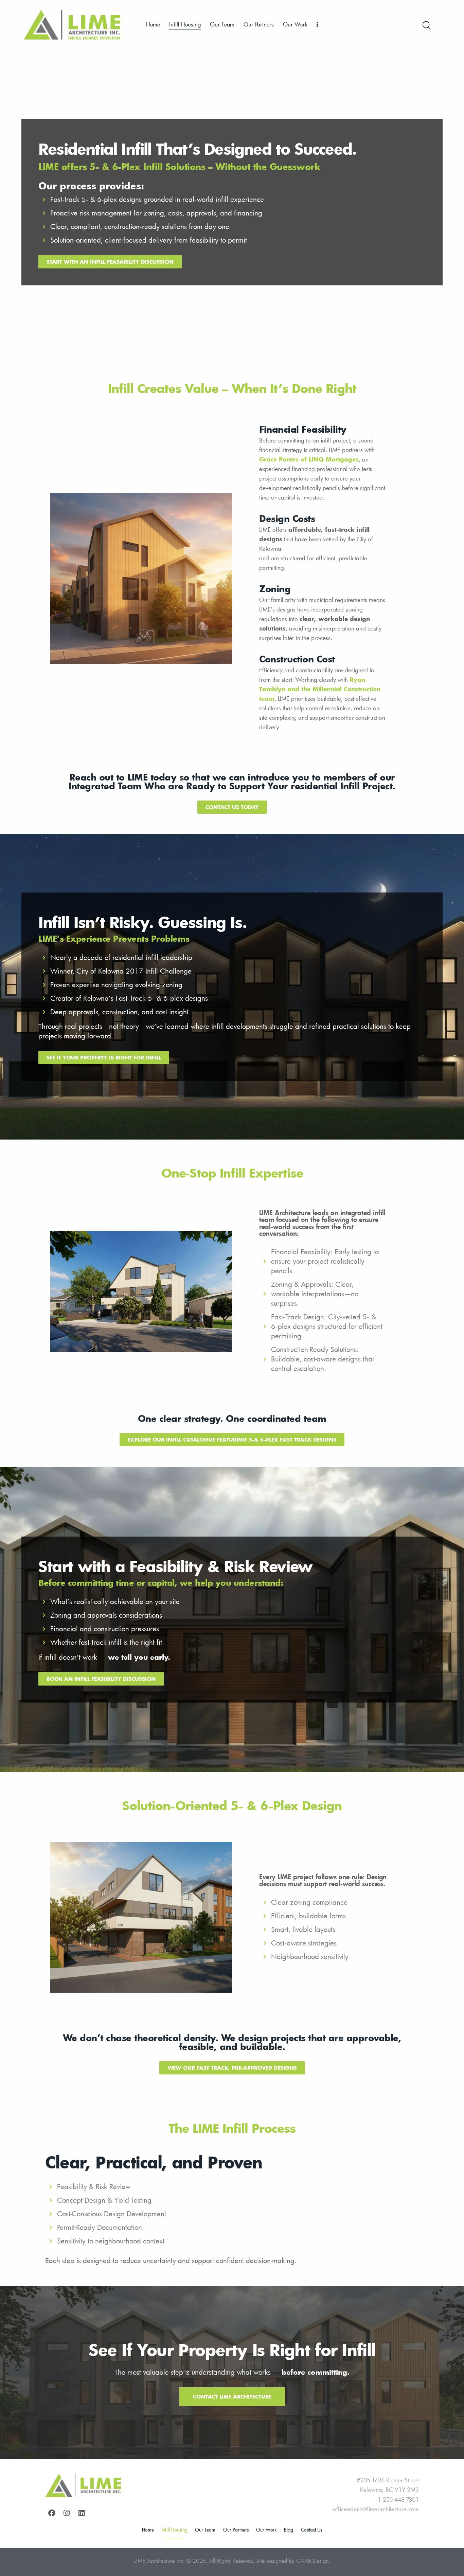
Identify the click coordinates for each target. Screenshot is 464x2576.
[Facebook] (52, 2513)
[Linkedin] (82, 2513)
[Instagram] (67, 2513)
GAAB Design (312, 2561)
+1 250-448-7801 (397, 2499)
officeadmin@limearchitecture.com (376, 2509)
